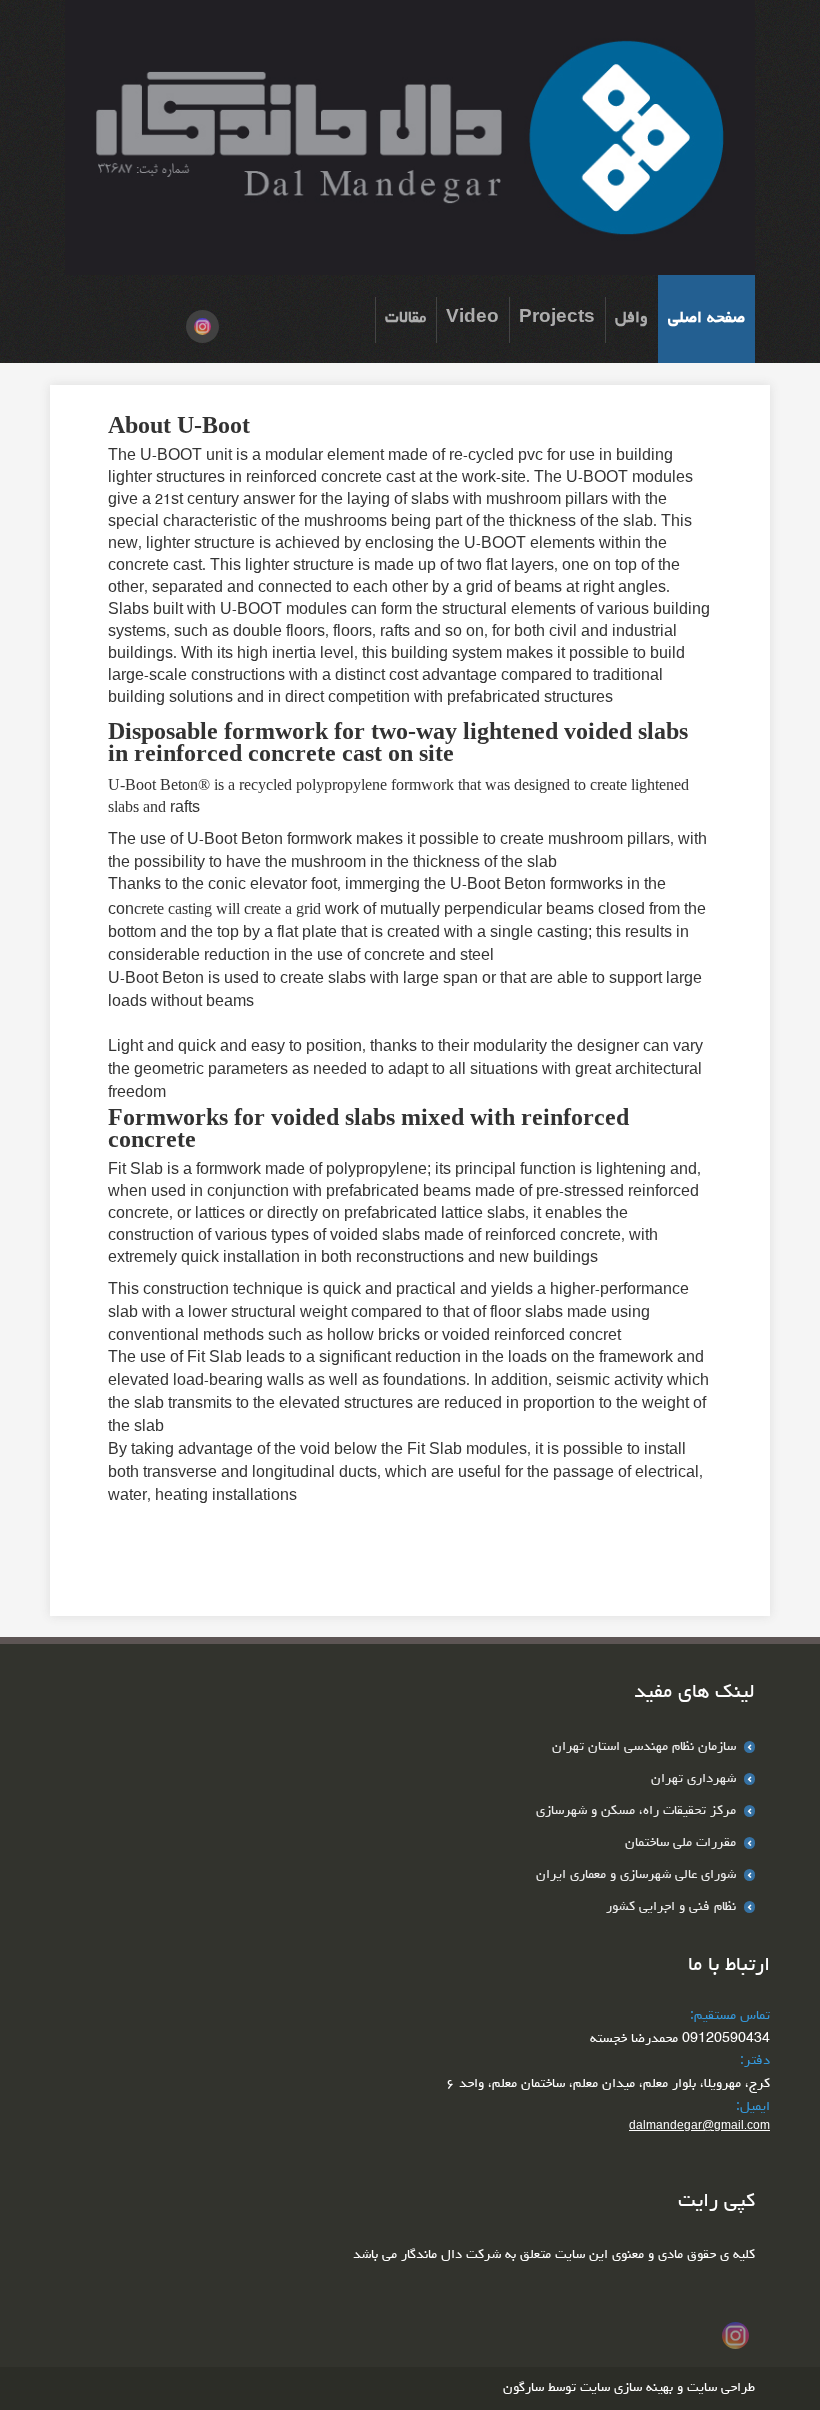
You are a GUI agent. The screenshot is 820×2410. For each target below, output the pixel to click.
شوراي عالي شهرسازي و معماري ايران (638, 1875)
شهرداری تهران (695, 1779)
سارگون (525, 2388)
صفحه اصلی (706, 318)
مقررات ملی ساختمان (682, 1843)
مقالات (405, 318)
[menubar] (565, 319)
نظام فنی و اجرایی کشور (673, 1907)
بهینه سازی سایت (626, 2388)
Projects (557, 318)
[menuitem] (706, 319)
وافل (631, 318)
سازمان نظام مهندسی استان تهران (646, 1747)
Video (472, 318)
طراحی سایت (719, 2388)
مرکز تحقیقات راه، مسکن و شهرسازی (638, 1811)
